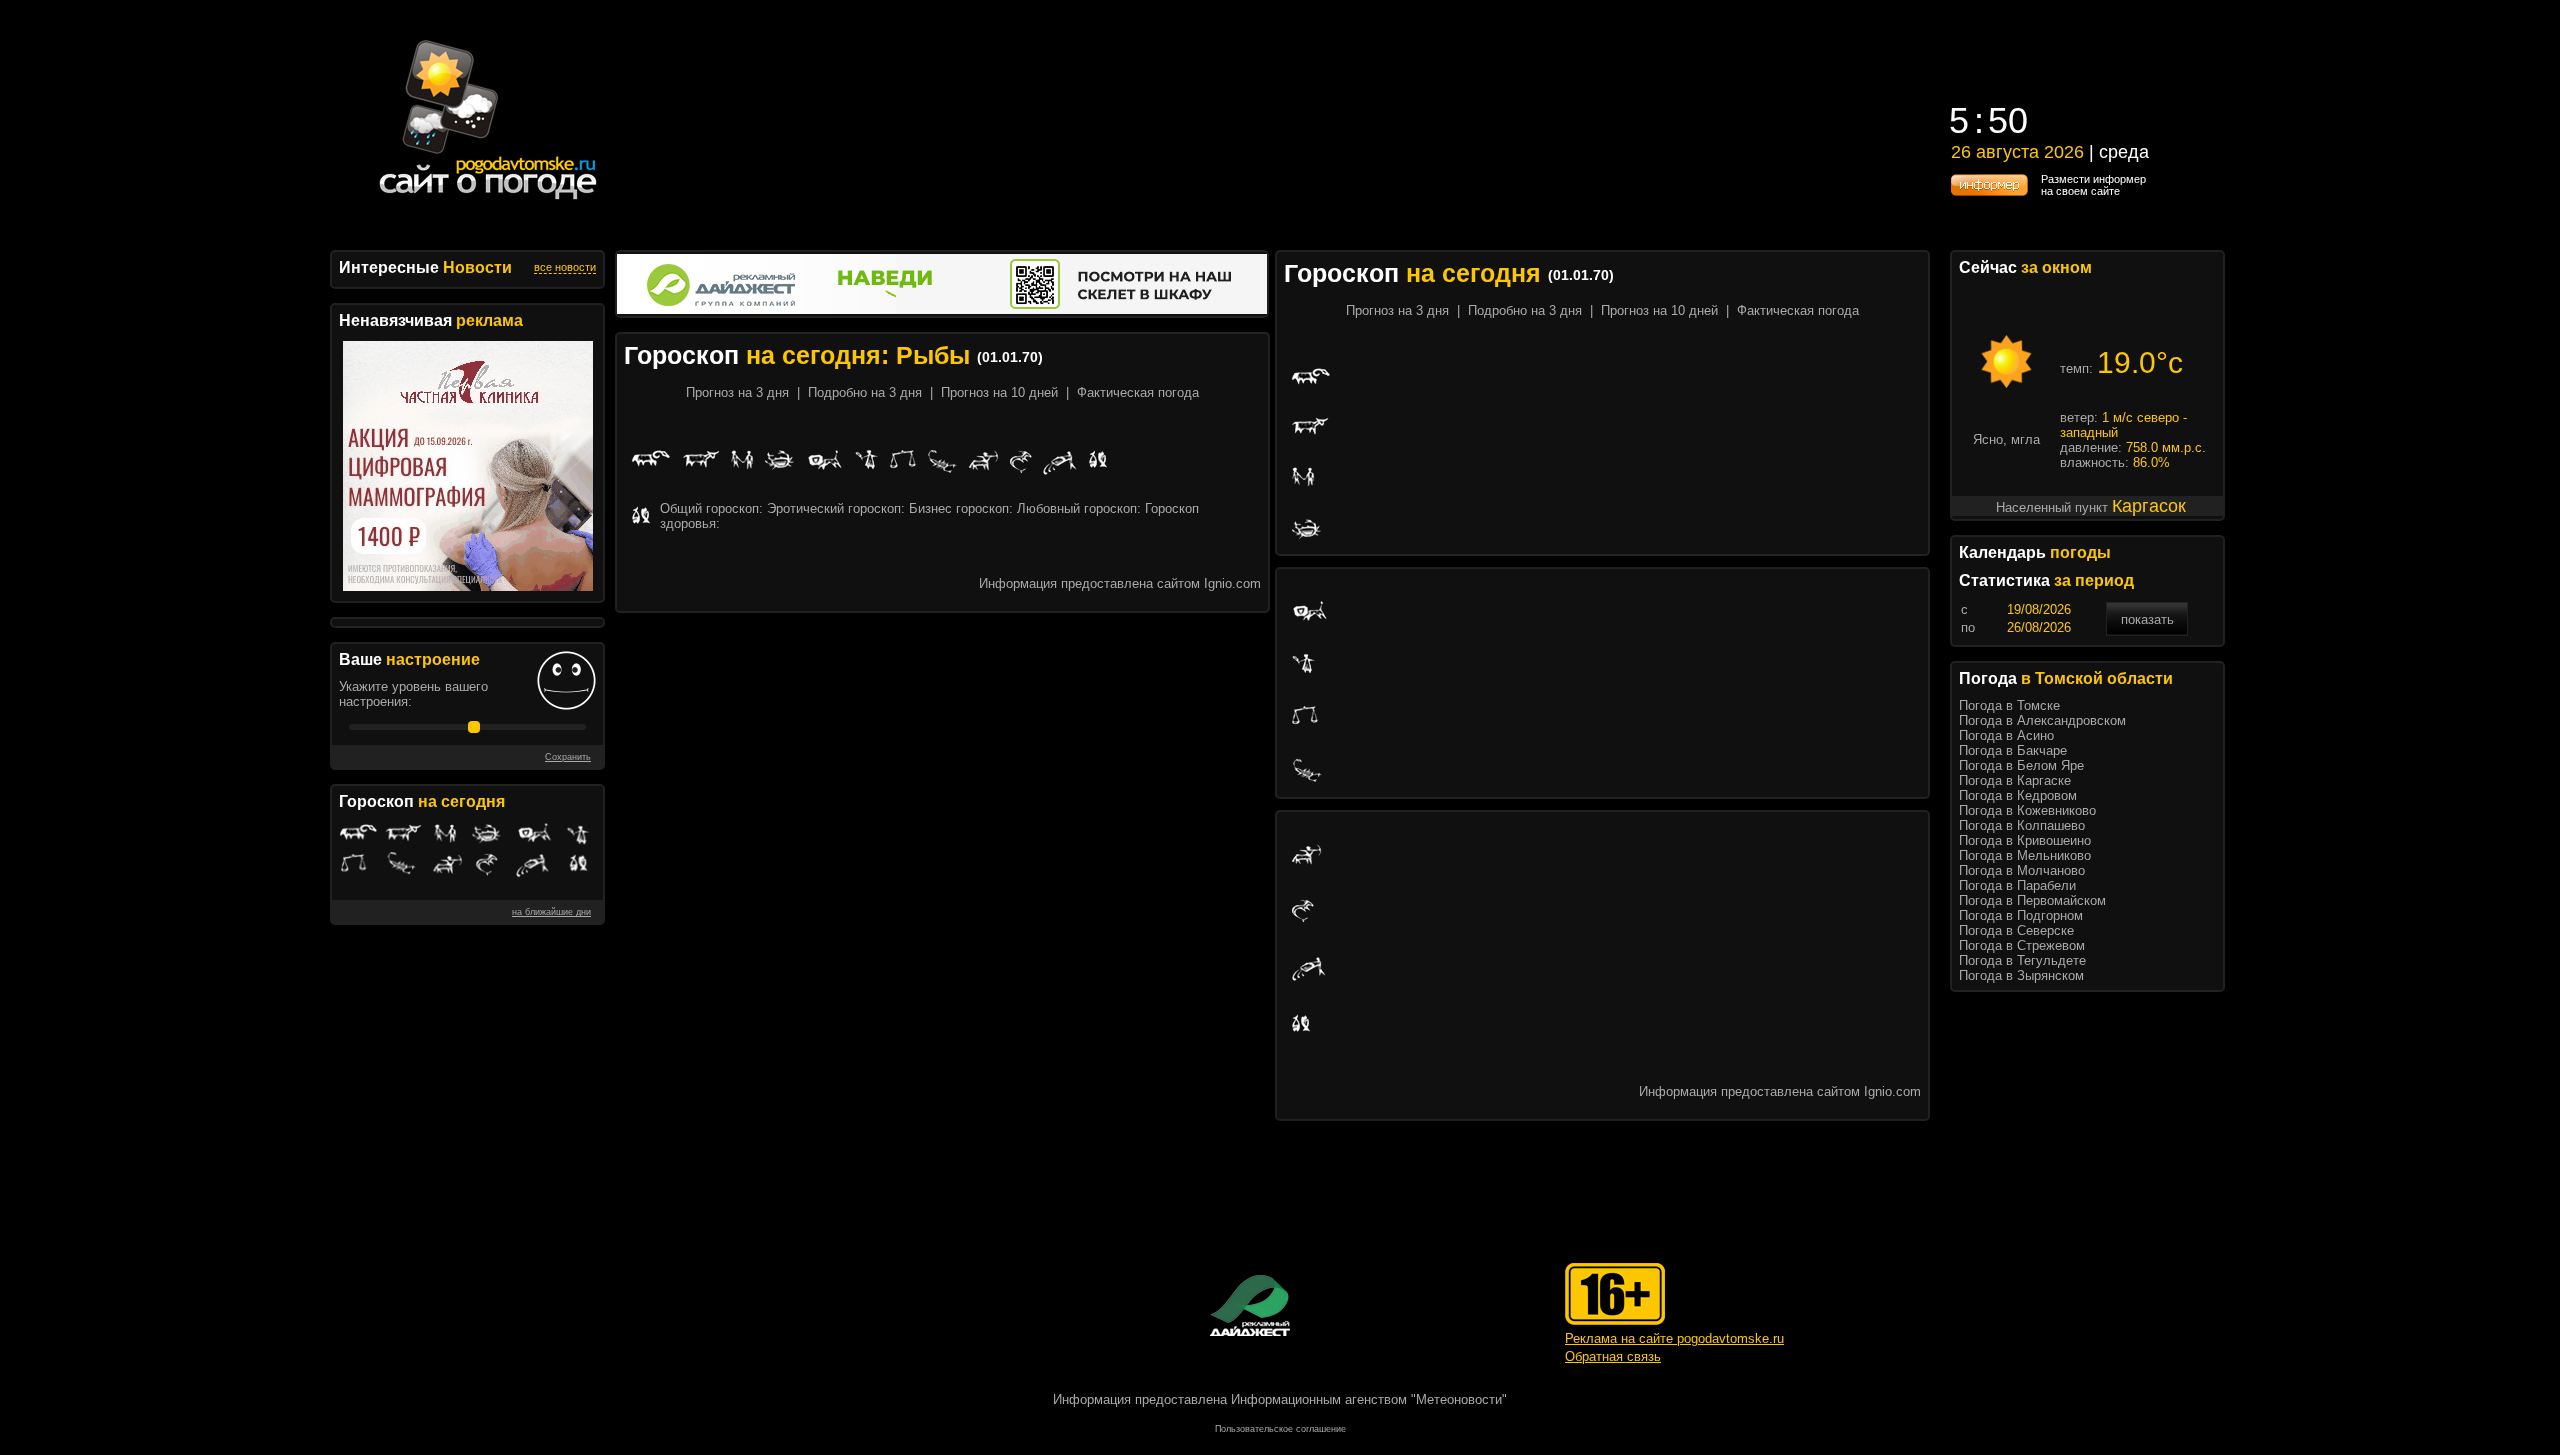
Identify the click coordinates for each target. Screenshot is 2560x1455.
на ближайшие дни (551, 912)
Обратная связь (1613, 1356)
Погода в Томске (2009, 705)
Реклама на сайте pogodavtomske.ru (1674, 1338)
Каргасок (2149, 506)
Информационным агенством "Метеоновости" (1369, 1399)
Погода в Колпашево (2022, 825)
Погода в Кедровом (2018, 795)
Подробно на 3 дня (865, 392)
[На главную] (489, 199)
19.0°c (2140, 362)
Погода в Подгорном (2021, 915)
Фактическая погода (1138, 392)
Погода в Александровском (2042, 720)
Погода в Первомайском (2032, 900)
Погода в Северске (2016, 930)
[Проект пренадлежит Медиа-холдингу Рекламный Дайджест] (1250, 1305)
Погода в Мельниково (2025, 855)
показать (2147, 619)
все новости (565, 267)
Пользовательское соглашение (1280, 1429)
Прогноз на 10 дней (999, 392)
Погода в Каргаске (2015, 780)
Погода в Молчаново (2022, 870)
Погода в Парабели (2017, 885)
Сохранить (568, 757)
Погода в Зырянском (2021, 975)
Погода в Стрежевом (2022, 945)
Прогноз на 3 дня (737, 392)
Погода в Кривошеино (2025, 840)
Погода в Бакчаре (2013, 750)
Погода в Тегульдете (2022, 960)
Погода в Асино (2006, 735)
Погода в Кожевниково (2027, 810)
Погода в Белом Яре (2021, 765)
